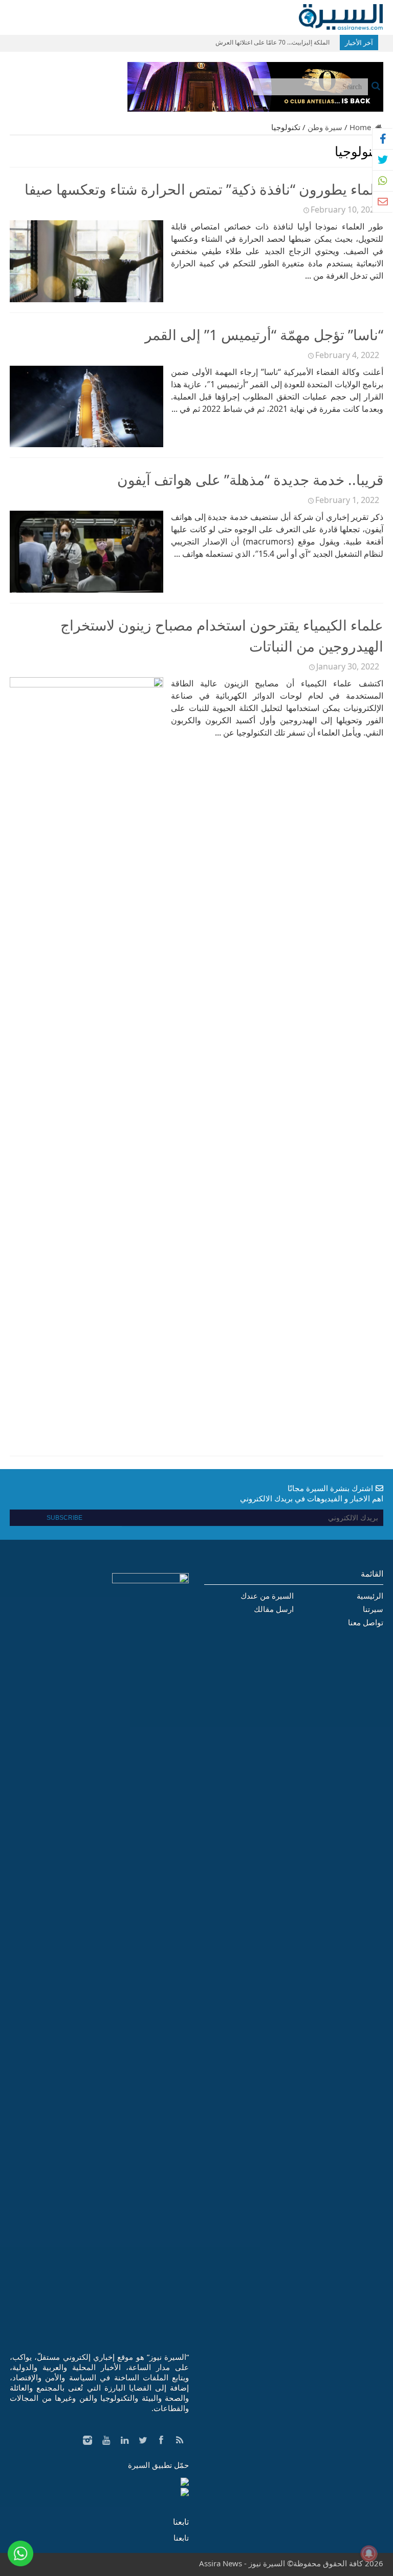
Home (361, 127)
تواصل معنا (366, 1622)
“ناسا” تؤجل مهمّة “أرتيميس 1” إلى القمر (264, 334)
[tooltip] (383, 139)
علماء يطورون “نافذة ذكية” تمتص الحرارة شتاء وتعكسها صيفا (204, 189)
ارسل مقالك (274, 1609)
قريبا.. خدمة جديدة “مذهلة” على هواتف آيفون (250, 479)
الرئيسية (370, 1596)
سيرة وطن (325, 127)
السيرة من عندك (267, 1596)
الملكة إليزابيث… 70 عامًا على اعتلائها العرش (272, 42)
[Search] (376, 86)
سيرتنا (373, 1609)
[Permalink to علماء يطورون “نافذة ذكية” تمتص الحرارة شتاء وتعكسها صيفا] (86, 299)
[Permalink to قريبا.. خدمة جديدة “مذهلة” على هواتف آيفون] (86, 590)
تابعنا (181, 2522)
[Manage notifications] (369, 2553)
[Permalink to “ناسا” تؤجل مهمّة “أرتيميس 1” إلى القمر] (86, 444)
